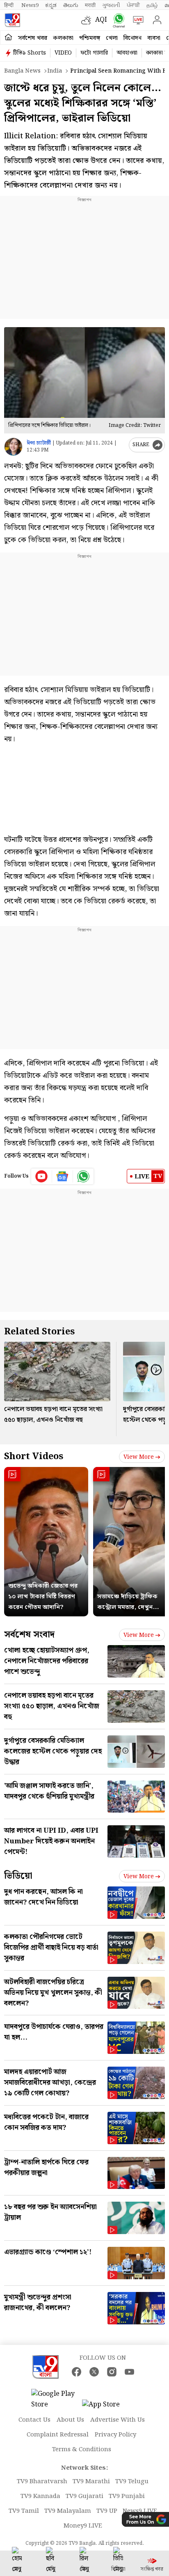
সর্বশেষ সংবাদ (29, 1635)
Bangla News (22, 71)
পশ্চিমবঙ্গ (90, 38)
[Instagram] (112, 2372)
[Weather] (88, 20)
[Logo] (12, 20)
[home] (8, 38)
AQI (101, 20)
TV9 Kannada (40, 2496)
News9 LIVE (140, 2511)
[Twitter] (94, 2372)
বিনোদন (132, 38)
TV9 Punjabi (127, 2496)
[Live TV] (136, 20)
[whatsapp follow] (83, 1176)
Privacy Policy (115, 2435)
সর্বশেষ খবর (33, 38)
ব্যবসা (154, 38)
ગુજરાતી (111, 5)
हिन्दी (9, 5)
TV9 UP (107, 2511)
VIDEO (63, 53)
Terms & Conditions (82, 2450)
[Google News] (63, 1176)
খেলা (112, 38)
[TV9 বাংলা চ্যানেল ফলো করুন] (117, 20)
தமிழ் (152, 5)
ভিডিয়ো (18, 1876)
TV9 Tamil (24, 2511)
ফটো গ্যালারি (94, 53)
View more (139, 1457)
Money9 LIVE (83, 2526)
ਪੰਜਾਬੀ (133, 5)
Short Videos (34, 1456)
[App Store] (107, 2407)
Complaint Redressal (58, 2435)
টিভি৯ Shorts (30, 53)
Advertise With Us (118, 2420)
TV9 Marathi (91, 2482)
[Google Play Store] (56, 2400)
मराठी (90, 5)
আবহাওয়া (127, 53)
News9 (30, 5)
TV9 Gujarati (84, 2496)
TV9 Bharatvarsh (42, 2482)
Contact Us (34, 2420)
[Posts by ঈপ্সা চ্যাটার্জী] (13, 447)
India (55, 71)
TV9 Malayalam (68, 2511)
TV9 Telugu (132, 2482)
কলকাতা (63, 38)
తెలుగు (71, 5)
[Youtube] (42, 1176)
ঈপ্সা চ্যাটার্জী (39, 443)
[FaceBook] (77, 2372)
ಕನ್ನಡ (51, 5)
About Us (70, 2420)
